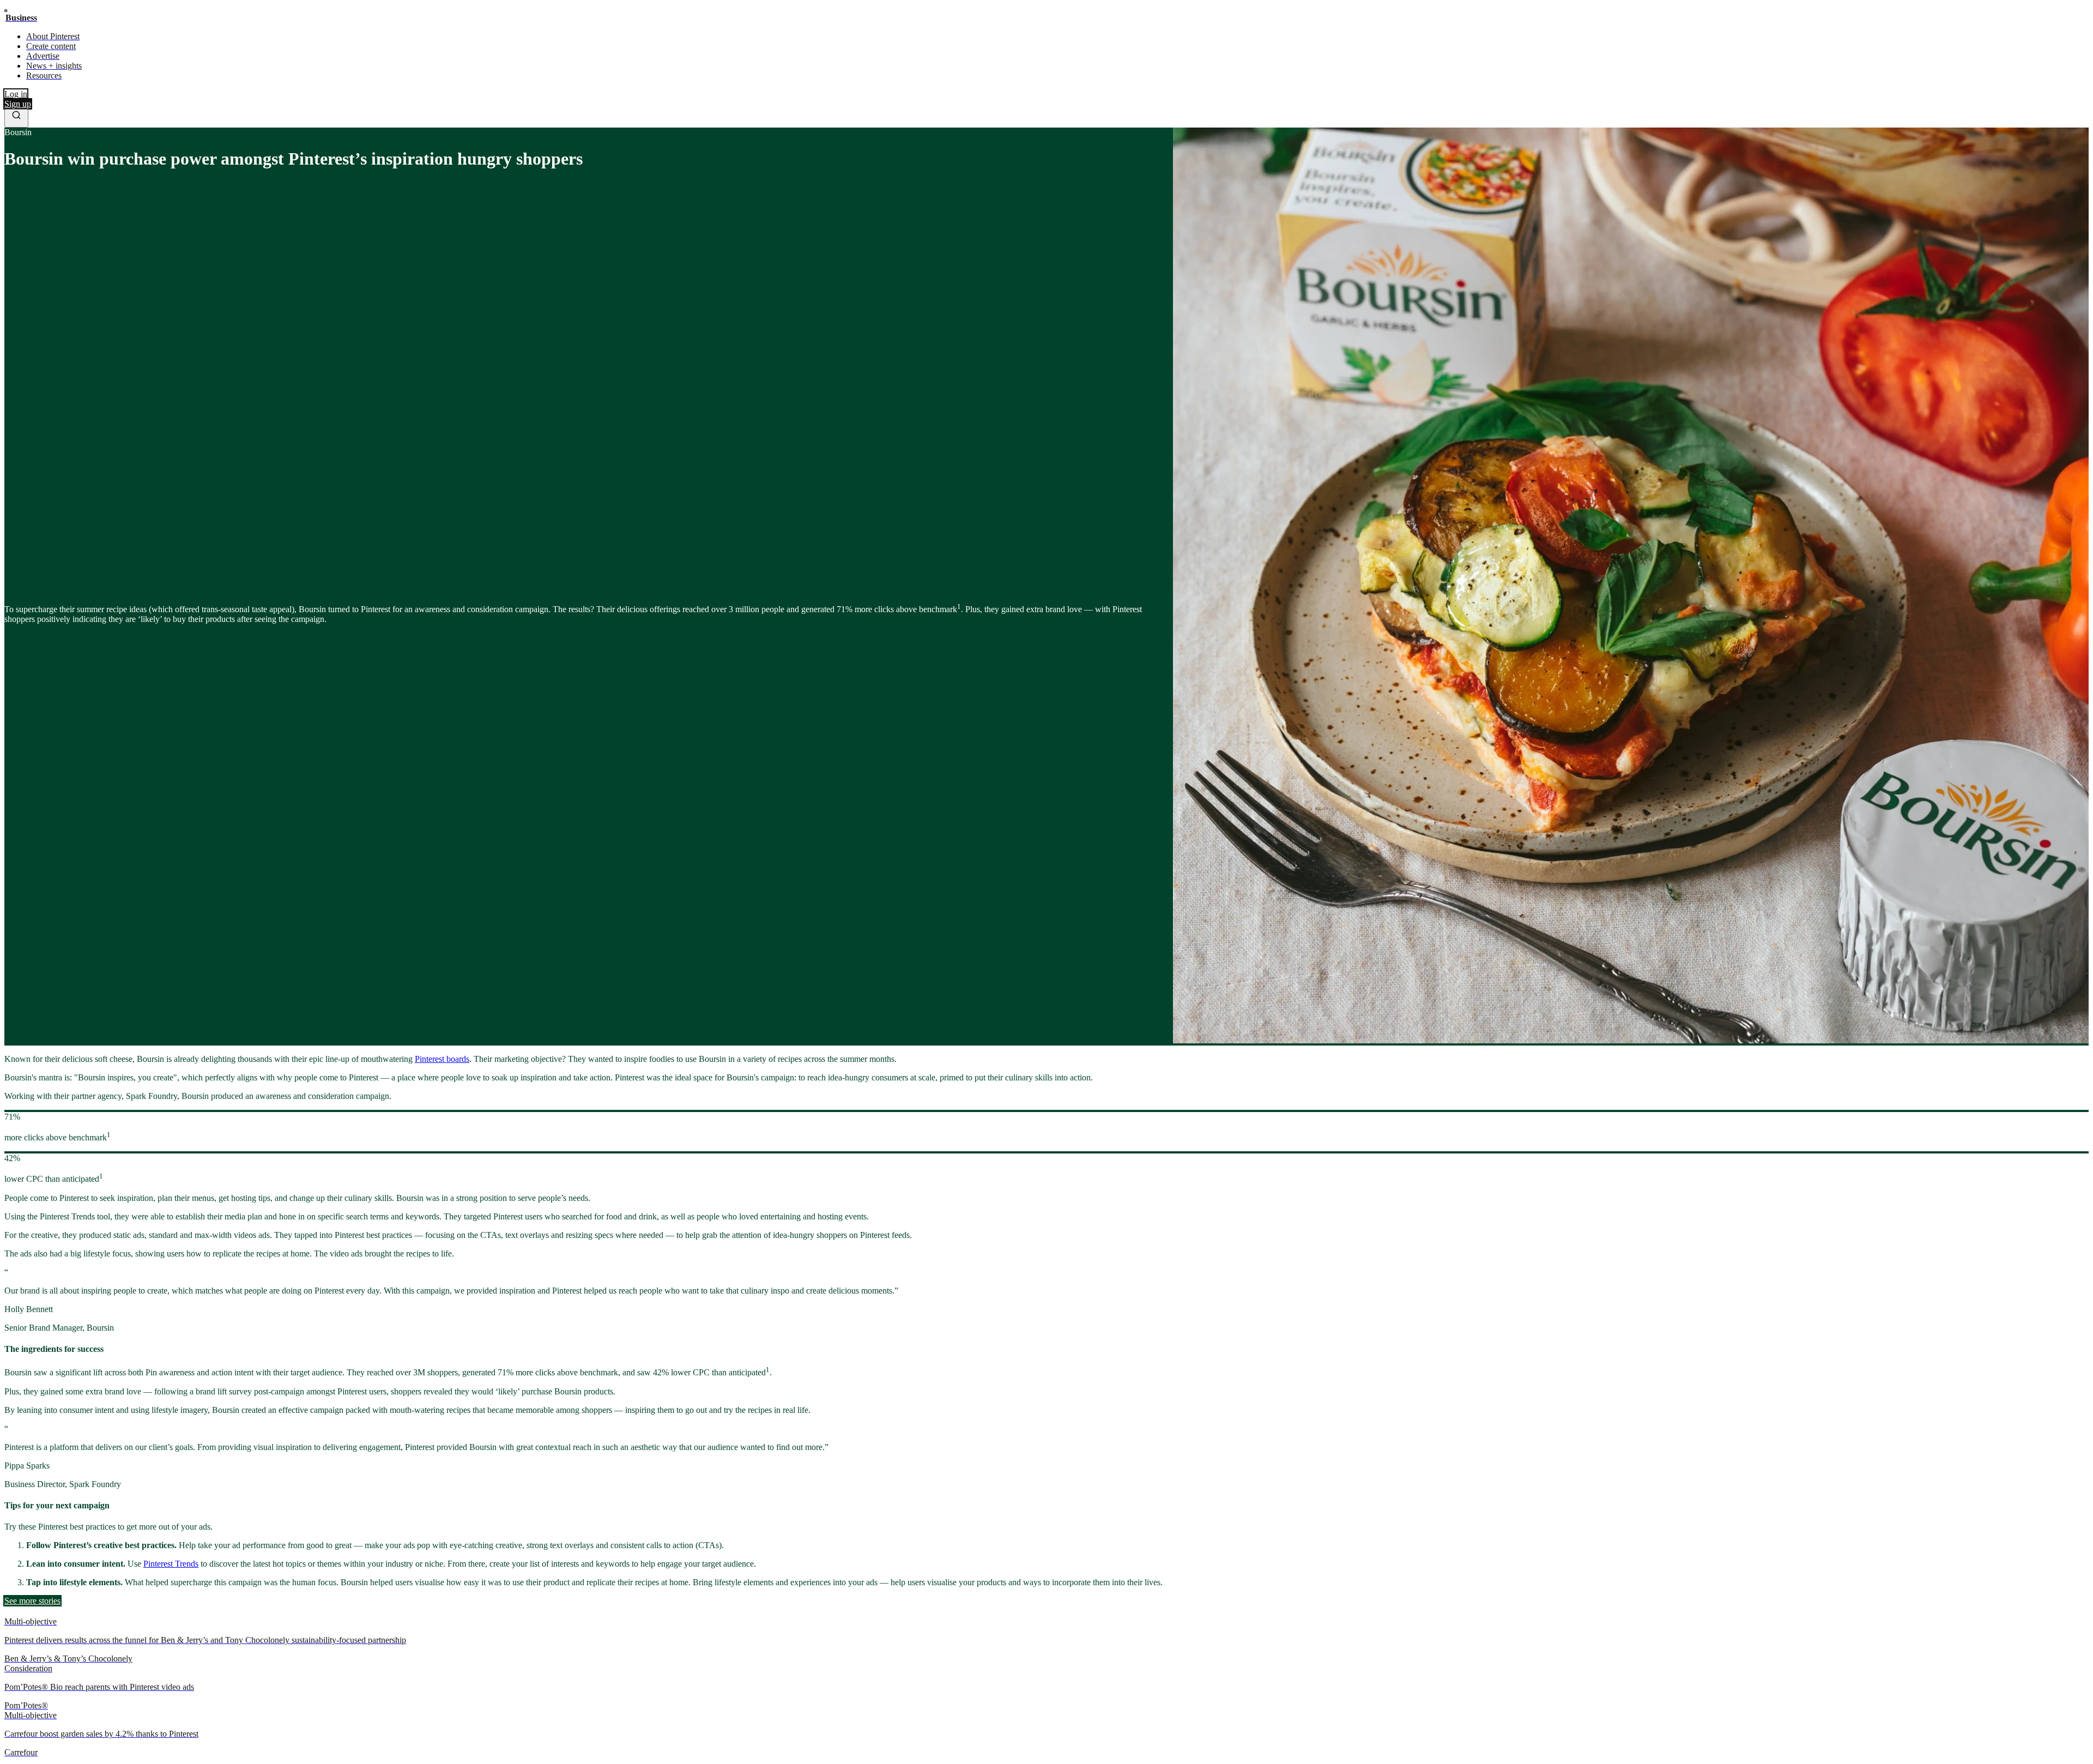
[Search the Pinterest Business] (16, 118)
